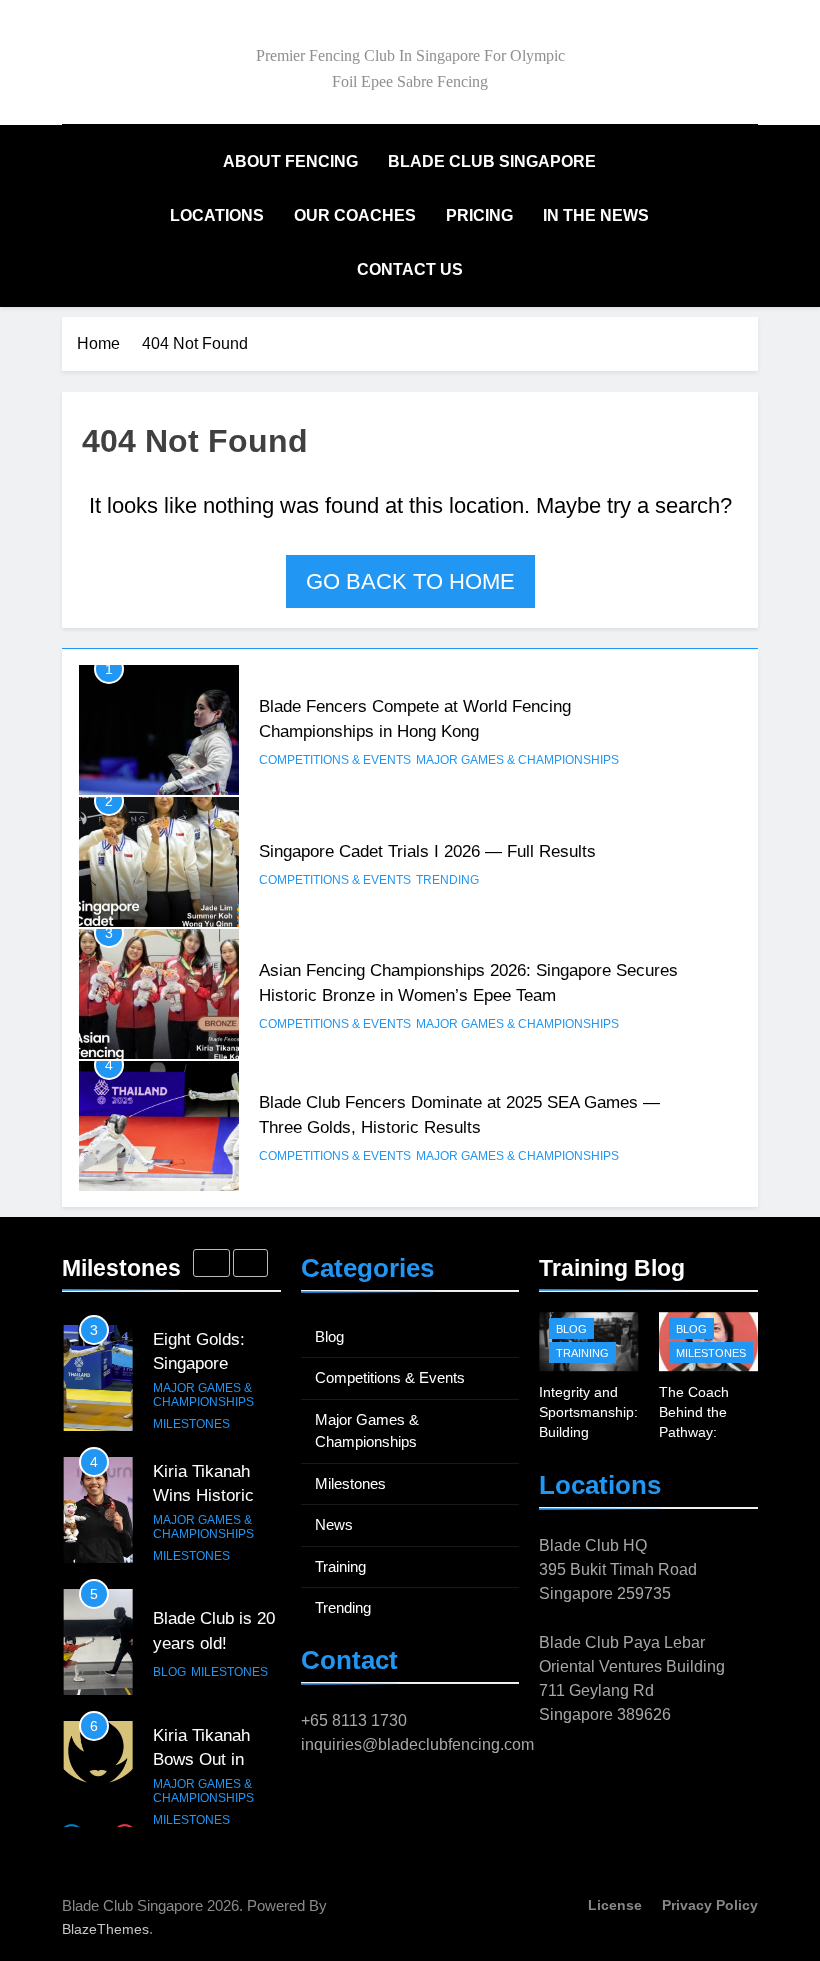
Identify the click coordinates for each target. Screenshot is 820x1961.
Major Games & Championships (517, 760)
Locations (217, 215)
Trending (447, 880)
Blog (169, 1672)
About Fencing (290, 161)
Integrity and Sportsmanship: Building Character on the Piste (588, 1432)
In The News (596, 215)
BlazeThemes (105, 1929)
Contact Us (410, 269)
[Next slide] (250, 1263)
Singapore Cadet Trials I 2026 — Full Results (427, 851)
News (334, 1524)
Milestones (191, 1424)
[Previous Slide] (211, 1263)
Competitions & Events (335, 760)
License (615, 1905)
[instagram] (722, 65)
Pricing (479, 215)
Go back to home (410, 581)
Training (340, 1566)
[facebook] (698, 65)
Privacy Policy (710, 1905)
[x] (746, 65)
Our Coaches (355, 215)
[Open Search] (714, 215)
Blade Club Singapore (492, 161)
